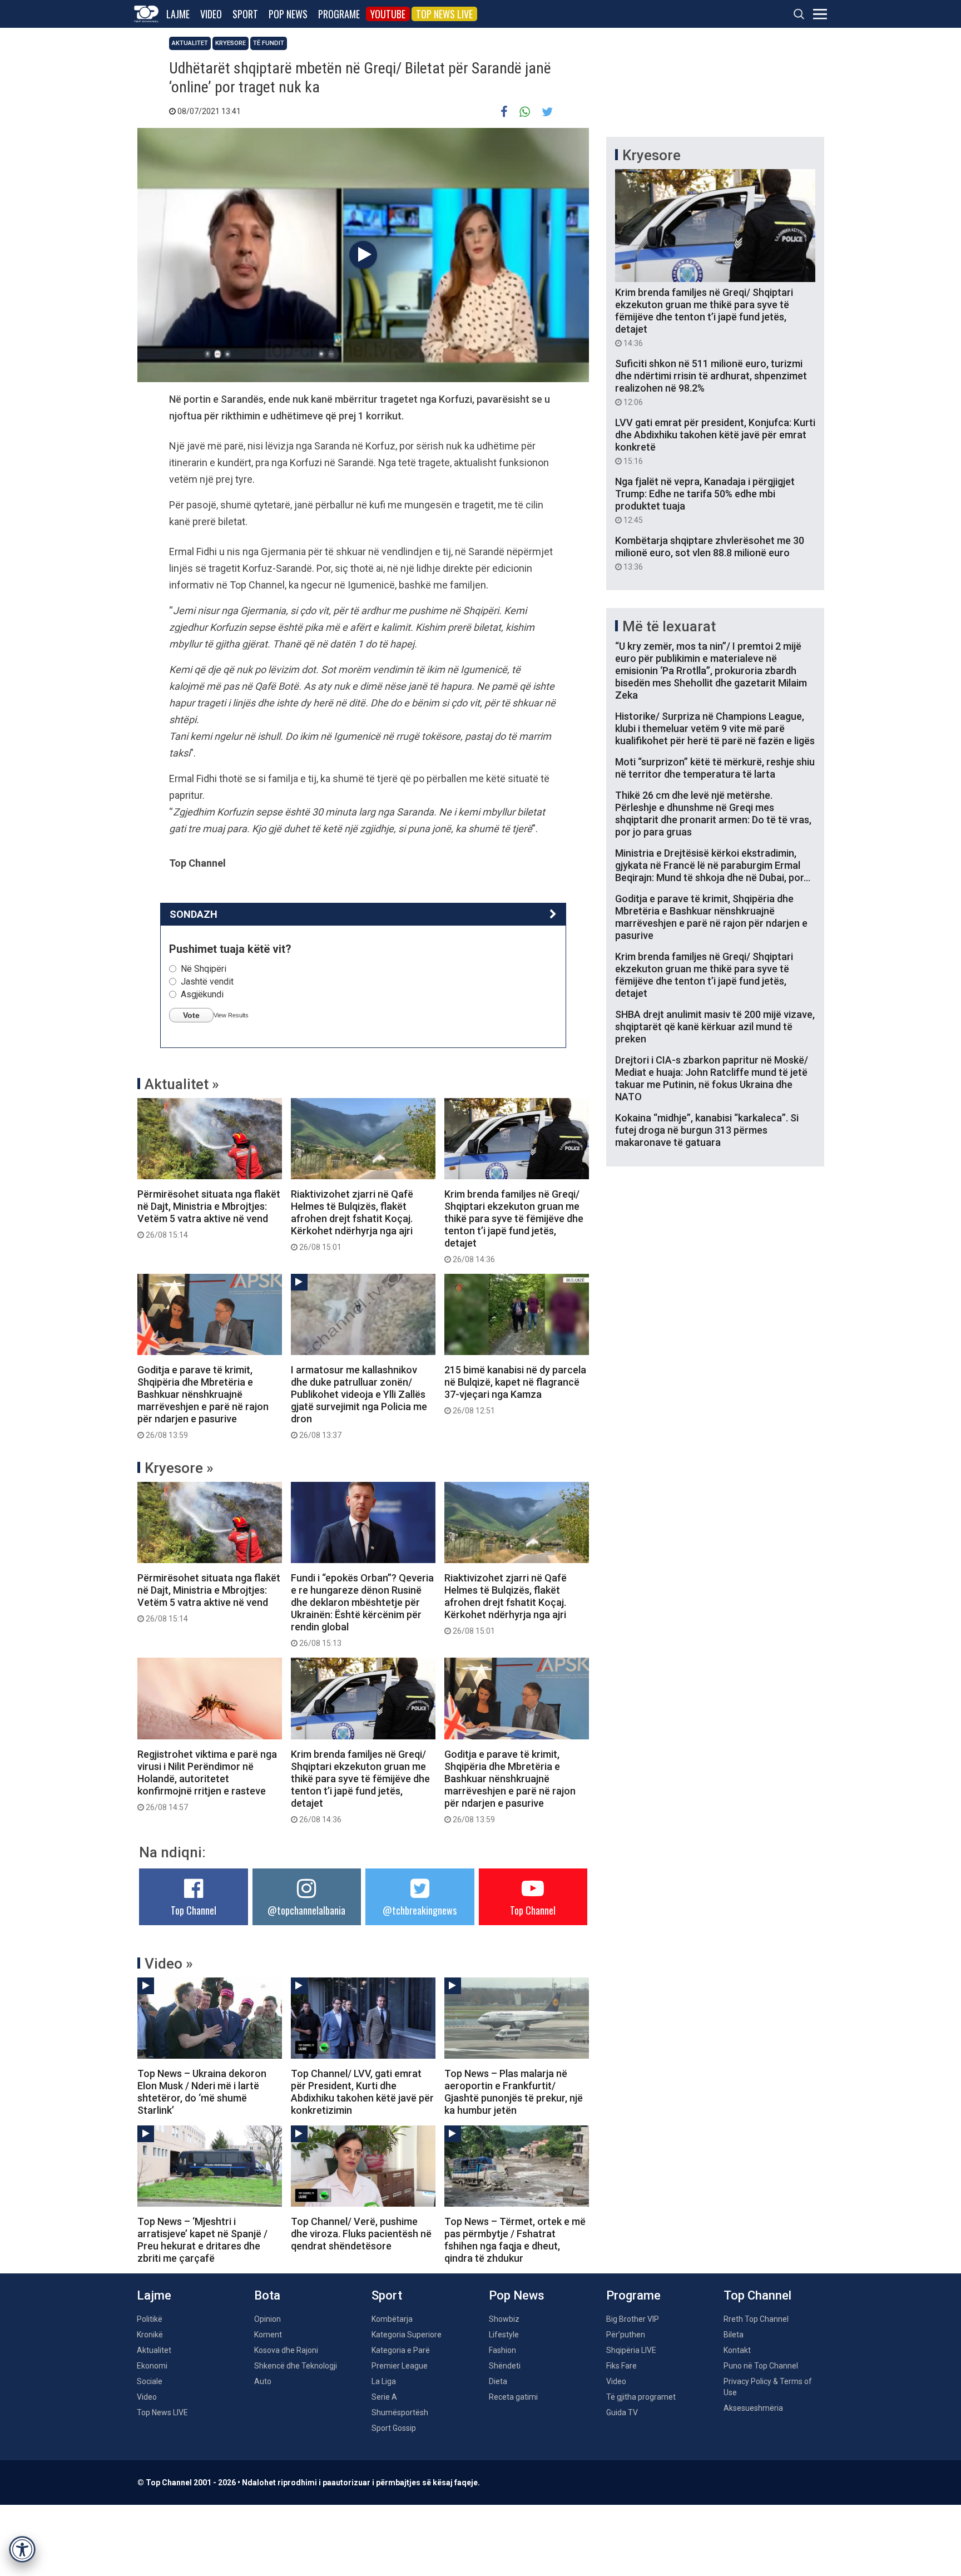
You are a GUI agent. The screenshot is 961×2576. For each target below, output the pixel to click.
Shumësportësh (400, 2412)
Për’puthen (626, 2335)
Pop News (288, 14)
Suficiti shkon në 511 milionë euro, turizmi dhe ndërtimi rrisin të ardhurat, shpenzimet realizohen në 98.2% (711, 382)
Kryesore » (179, 1468)
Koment (268, 2335)
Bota (267, 2295)
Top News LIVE (444, 14)
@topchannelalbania (306, 1910)
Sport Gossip (394, 2428)
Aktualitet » (182, 1084)
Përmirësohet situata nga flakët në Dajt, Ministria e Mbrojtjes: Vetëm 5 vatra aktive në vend (209, 1214)
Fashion (502, 2350)
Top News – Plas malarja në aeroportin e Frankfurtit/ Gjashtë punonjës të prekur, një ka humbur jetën (514, 2092)
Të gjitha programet (641, 2397)
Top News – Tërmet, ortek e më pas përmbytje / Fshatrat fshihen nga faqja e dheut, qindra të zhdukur (515, 2240)
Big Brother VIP (633, 2319)
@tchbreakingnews (420, 1910)
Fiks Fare (621, 2366)
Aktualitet (190, 43)
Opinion (268, 2319)
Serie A (384, 2397)
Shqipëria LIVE (631, 2350)
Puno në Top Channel (761, 2366)
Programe (339, 14)
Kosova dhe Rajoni (286, 2350)
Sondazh (194, 914)
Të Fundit (269, 43)
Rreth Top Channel (756, 2319)
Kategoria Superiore (407, 2335)
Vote (191, 1015)
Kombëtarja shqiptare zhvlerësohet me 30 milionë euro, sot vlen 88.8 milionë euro (710, 553)
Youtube (388, 14)
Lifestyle (504, 2335)
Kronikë (150, 2335)
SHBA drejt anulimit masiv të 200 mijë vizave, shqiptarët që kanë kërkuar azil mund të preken (715, 1027)
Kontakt (737, 2350)
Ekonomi (152, 2366)
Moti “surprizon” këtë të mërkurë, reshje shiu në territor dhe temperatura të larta (715, 768)
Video (211, 14)
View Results (231, 1015)
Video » (169, 1964)
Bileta (734, 2335)
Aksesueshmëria (753, 2408)
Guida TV (622, 2412)
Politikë (150, 2319)
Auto (263, 2381)
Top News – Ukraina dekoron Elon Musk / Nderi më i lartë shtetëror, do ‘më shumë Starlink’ (202, 2092)
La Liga (384, 2381)
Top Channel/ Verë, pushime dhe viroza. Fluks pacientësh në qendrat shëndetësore (361, 2234)
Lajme (178, 14)
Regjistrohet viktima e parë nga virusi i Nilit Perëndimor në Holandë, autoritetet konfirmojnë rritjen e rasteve (207, 1780)
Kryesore (231, 43)
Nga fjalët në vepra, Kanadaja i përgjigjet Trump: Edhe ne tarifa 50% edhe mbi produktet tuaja (705, 500)
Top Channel (194, 1910)
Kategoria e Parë (401, 2350)
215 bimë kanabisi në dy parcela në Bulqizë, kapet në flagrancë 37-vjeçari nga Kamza (515, 1390)
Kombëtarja (392, 2319)
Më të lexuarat (669, 626)
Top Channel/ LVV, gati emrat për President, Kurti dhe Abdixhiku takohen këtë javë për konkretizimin (362, 2092)
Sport (245, 14)
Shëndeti (505, 2366)
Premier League (400, 2366)
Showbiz (504, 2319)
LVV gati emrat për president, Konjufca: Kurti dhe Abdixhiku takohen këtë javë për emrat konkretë (715, 441)
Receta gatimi (513, 2397)
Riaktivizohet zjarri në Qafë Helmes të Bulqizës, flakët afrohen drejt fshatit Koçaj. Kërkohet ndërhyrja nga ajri (352, 1220)
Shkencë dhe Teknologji (296, 2366)
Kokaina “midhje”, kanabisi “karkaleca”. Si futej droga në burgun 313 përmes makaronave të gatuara (707, 1130)
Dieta (498, 2381)
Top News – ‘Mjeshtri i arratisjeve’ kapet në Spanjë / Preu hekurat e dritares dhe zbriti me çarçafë (202, 2240)
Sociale (150, 2381)
